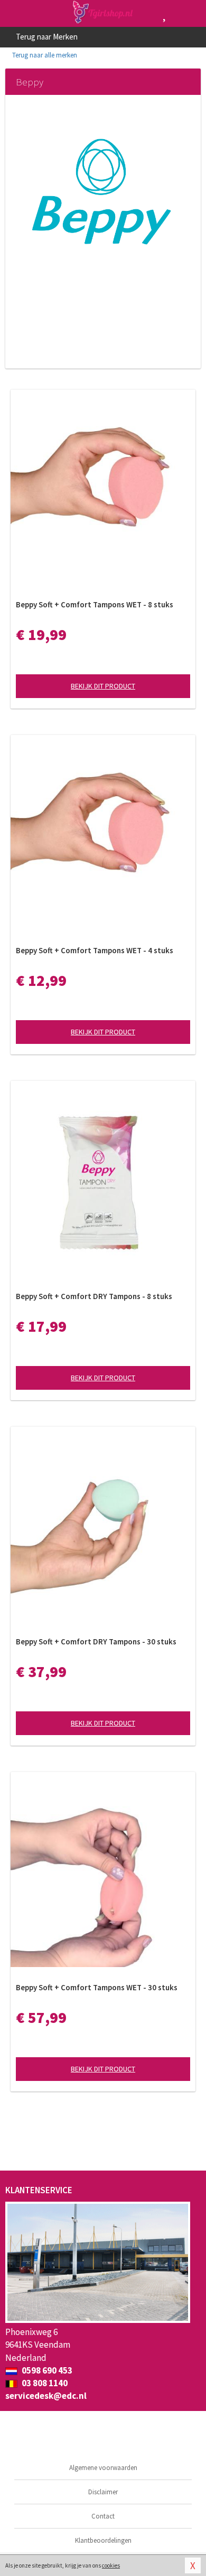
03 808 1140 (44, 2383)
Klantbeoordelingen (103, 2540)
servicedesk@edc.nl (46, 2396)
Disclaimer (103, 2492)
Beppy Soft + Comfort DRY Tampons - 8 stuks (94, 1296)
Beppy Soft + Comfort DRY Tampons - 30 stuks (96, 1642)
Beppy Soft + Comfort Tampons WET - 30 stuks (97, 1987)
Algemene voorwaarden (103, 2468)
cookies (111, 2565)
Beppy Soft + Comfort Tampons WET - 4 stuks (95, 950)
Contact (103, 2516)
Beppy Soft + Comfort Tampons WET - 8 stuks (95, 604)
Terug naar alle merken (44, 55)
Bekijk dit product (103, 686)
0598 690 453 (46, 2370)
